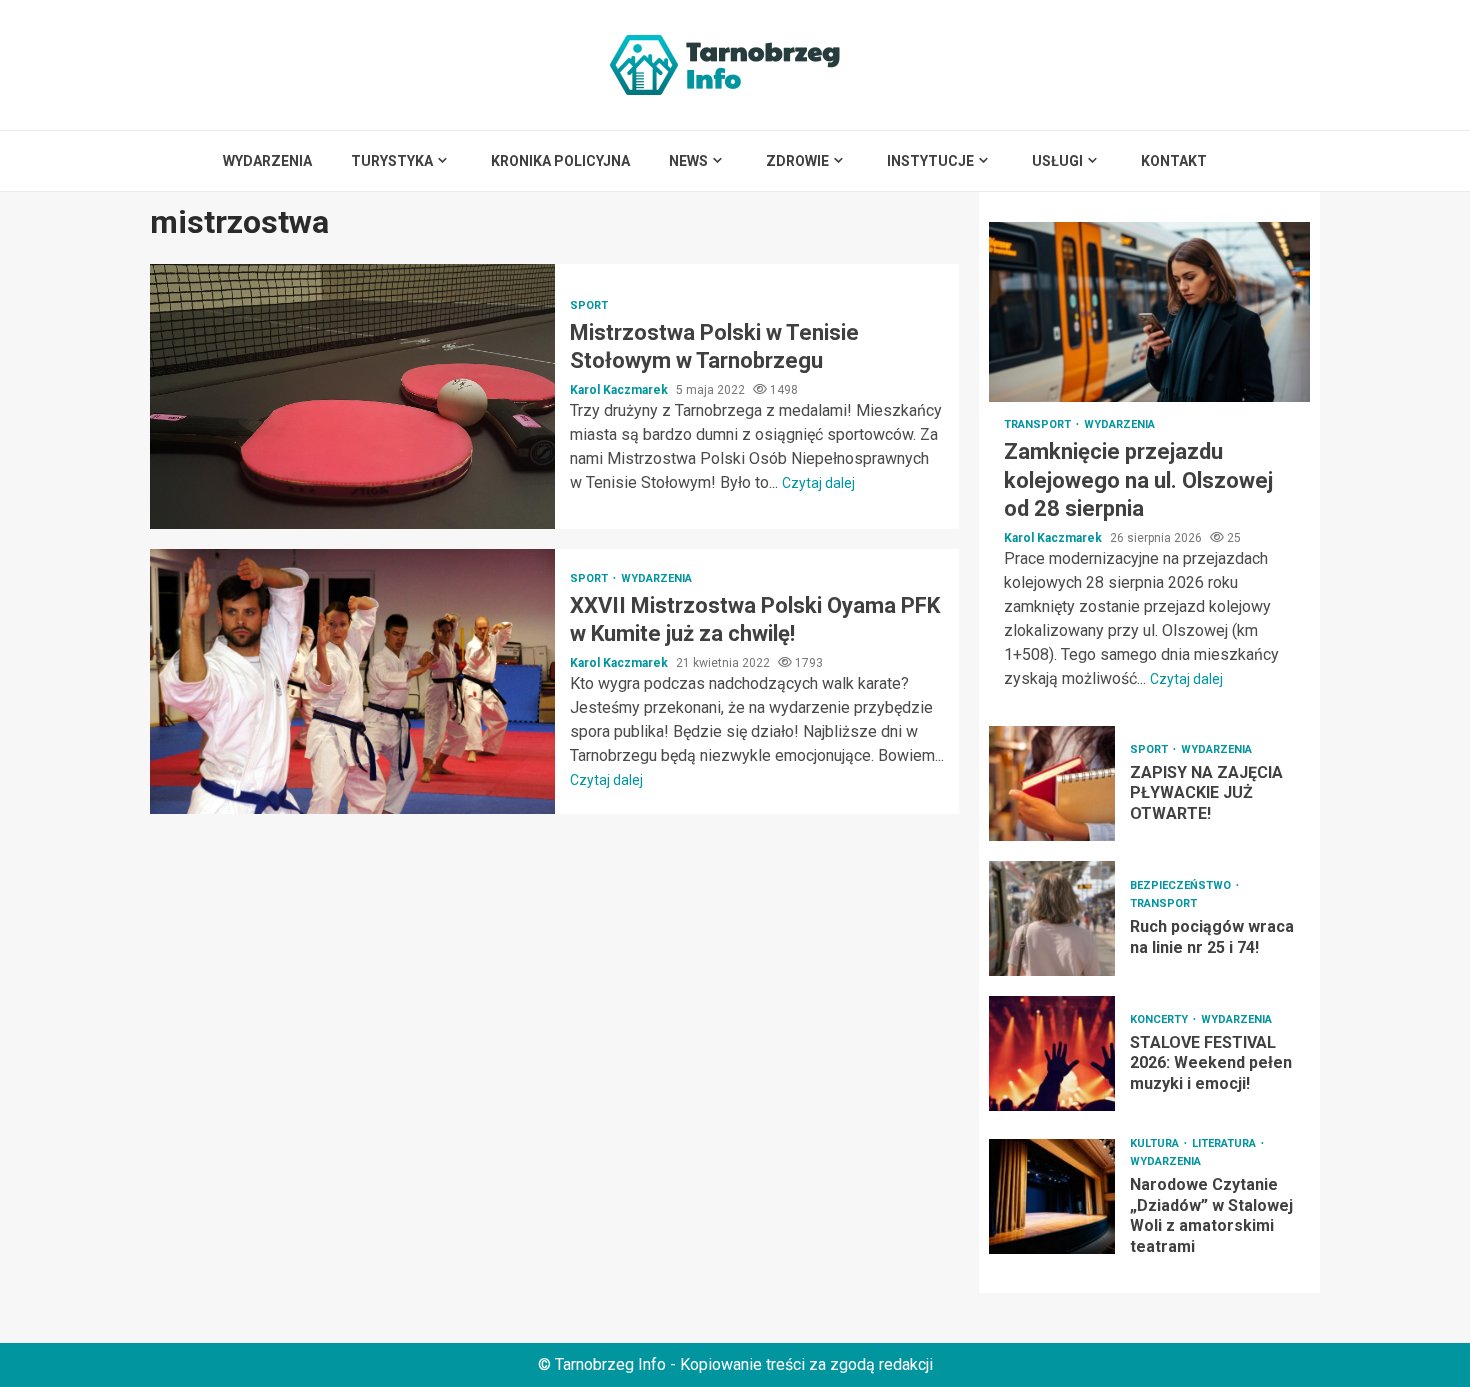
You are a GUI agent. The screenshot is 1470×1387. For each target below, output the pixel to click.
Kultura (1156, 1143)
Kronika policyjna (560, 161)
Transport (1039, 424)
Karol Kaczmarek (620, 390)
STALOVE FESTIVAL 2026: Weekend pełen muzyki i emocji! (1052, 1053)
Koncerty (1160, 1019)
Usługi (1057, 161)
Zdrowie (797, 161)
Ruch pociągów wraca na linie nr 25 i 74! (1052, 918)
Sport (589, 305)
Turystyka (392, 161)
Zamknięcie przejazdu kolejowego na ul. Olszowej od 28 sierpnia (1149, 312)
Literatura (1225, 1143)
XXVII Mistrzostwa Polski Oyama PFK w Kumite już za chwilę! (352, 681)
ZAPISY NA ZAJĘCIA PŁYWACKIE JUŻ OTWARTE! (1052, 783)
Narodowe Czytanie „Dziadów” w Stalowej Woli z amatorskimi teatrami (1052, 1196)
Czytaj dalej (818, 483)
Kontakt (1174, 161)
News (688, 161)
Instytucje (930, 161)
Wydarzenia (267, 161)
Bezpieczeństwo (1182, 885)
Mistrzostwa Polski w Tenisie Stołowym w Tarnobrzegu (352, 396)
